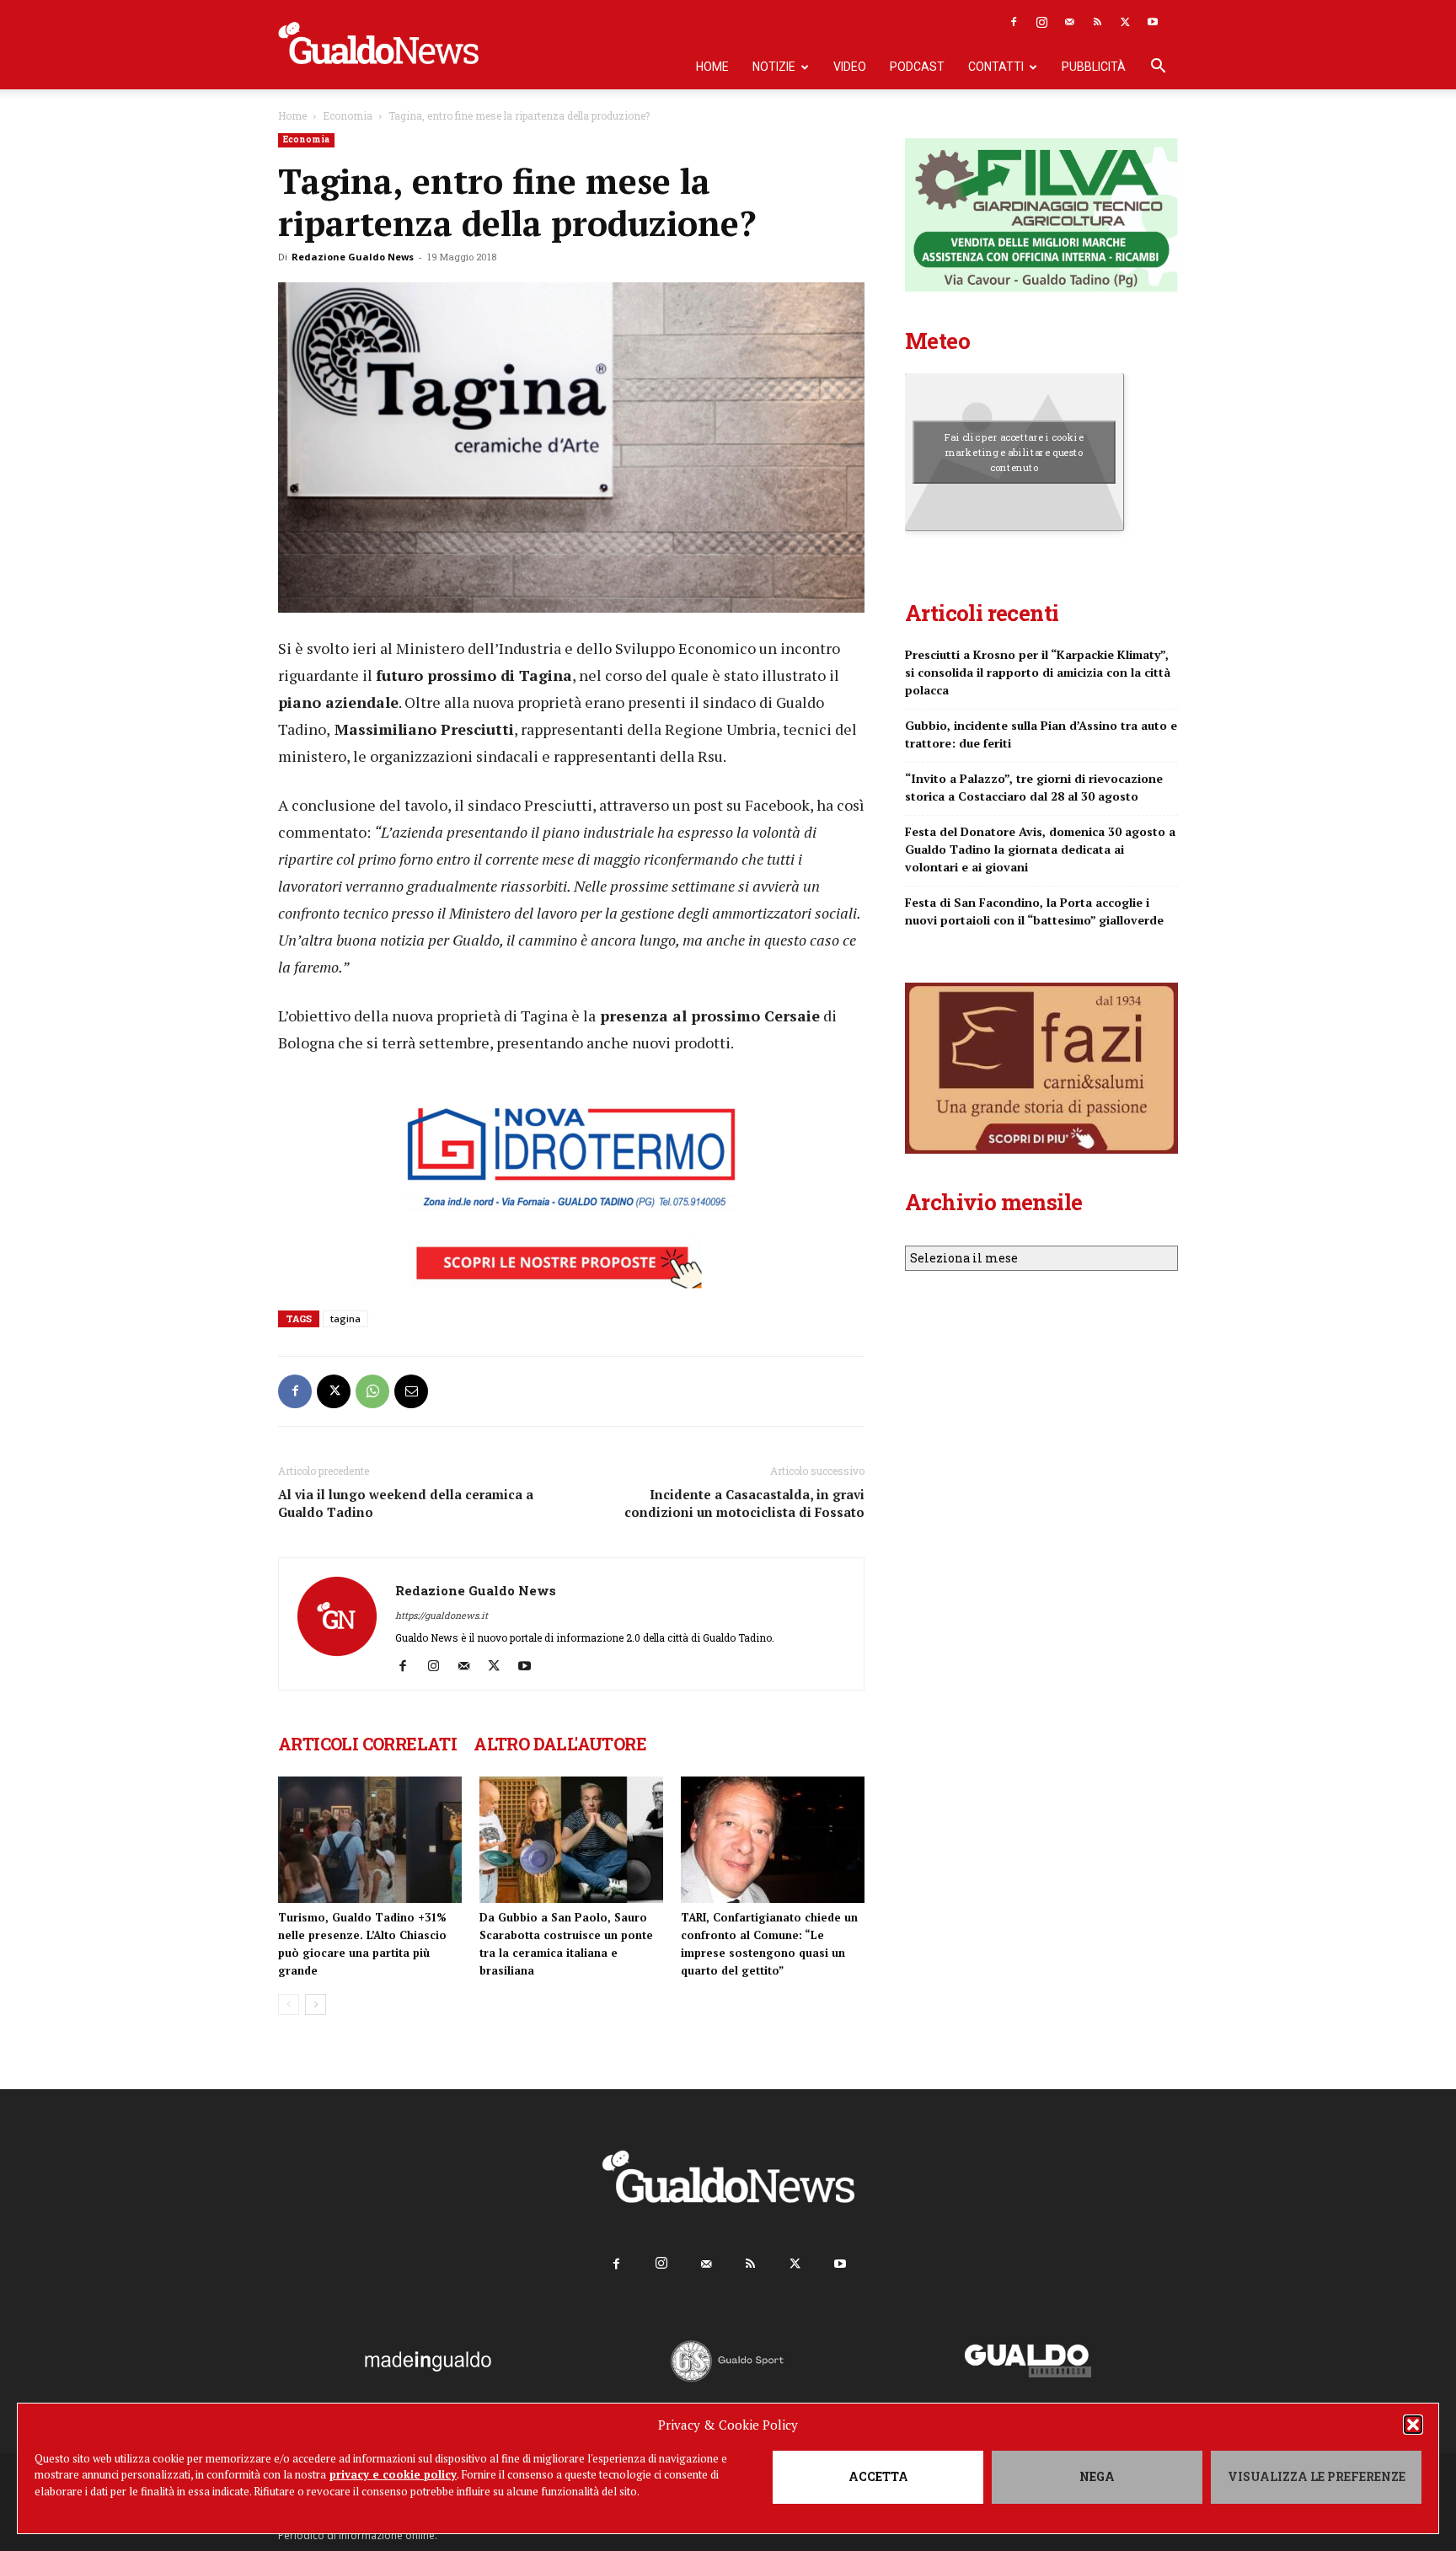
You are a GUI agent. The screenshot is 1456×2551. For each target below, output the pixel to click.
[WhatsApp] (372, 1391)
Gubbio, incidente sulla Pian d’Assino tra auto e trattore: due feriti (1041, 734)
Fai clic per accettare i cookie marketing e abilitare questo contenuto (1014, 452)
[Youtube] (1153, 22)
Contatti (996, 67)
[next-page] (316, 2004)
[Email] (411, 1391)
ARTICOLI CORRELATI (367, 1744)
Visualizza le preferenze (1317, 2476)
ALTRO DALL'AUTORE (560, 1744)
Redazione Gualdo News (353, 257)
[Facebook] (1014, 22)
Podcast (917, 67)
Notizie (774, 67)
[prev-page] (289, 2004)
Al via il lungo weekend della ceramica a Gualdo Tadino (406, 1503)
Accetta (878, 2476)
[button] (1413, 2425)
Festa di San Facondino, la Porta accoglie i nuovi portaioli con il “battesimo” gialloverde (1034, 911)
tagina (345, 1318)
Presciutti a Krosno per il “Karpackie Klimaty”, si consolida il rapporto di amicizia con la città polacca (1038, 672)
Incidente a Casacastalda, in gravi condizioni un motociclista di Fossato (744, 1503)
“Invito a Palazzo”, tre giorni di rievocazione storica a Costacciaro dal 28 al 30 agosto (1034, 787)
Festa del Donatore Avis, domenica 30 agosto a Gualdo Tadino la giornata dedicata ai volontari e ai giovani (1040, 849)
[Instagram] (1041, 22)
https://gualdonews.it (442, 1615)
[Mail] (1069, 22)
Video (850, 67)
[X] (1125, 22)
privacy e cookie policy (393, 2474)
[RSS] (1097, 22)
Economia (348, 115)
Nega (1097, 2476)
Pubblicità (1094, 67)
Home (712, 67)
